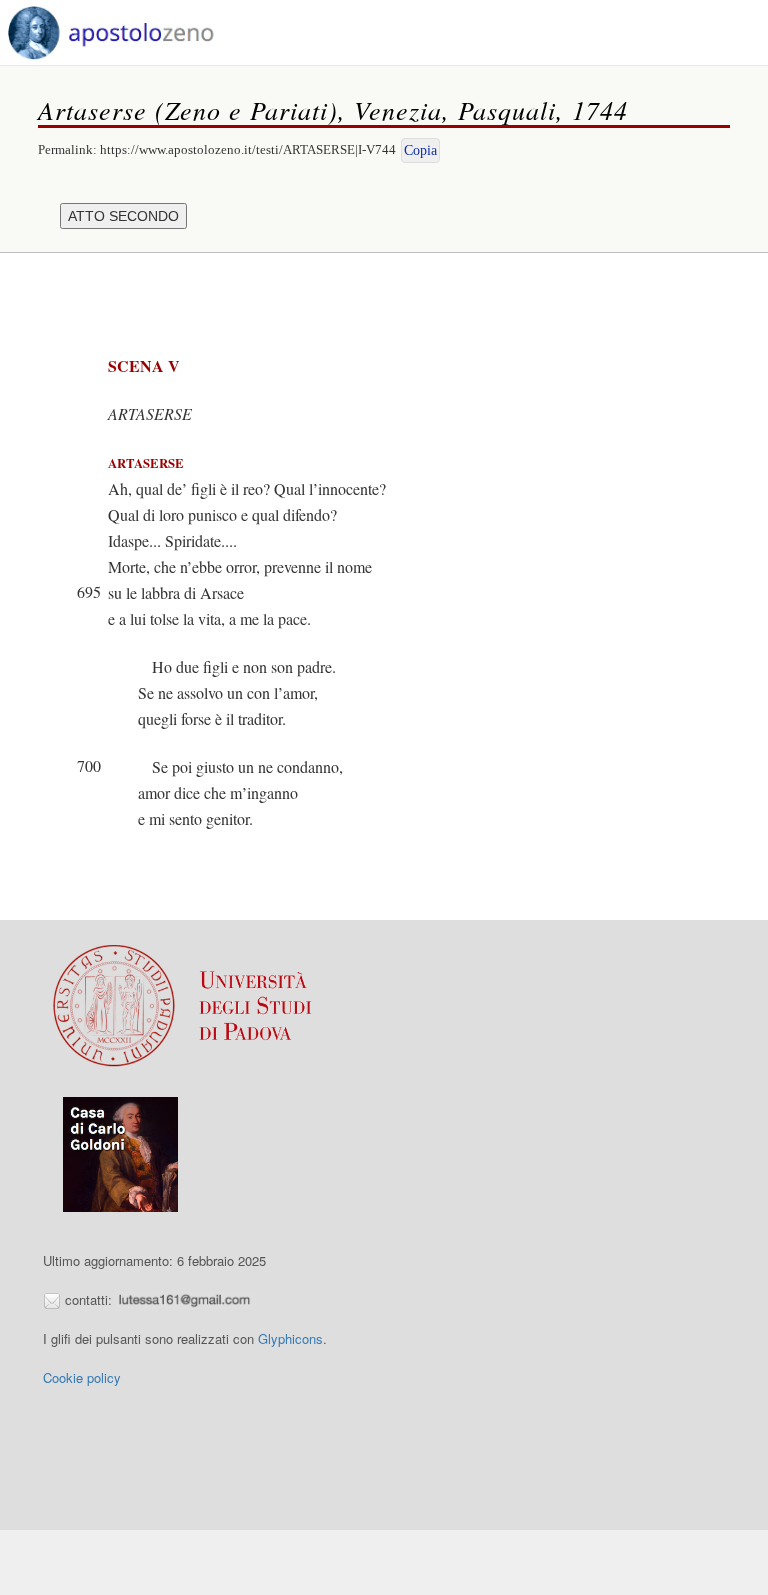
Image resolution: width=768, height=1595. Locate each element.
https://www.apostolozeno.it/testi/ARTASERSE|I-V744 (248, 149)
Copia (420, 150)
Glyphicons (290, 1338)
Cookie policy (82, 1377)
